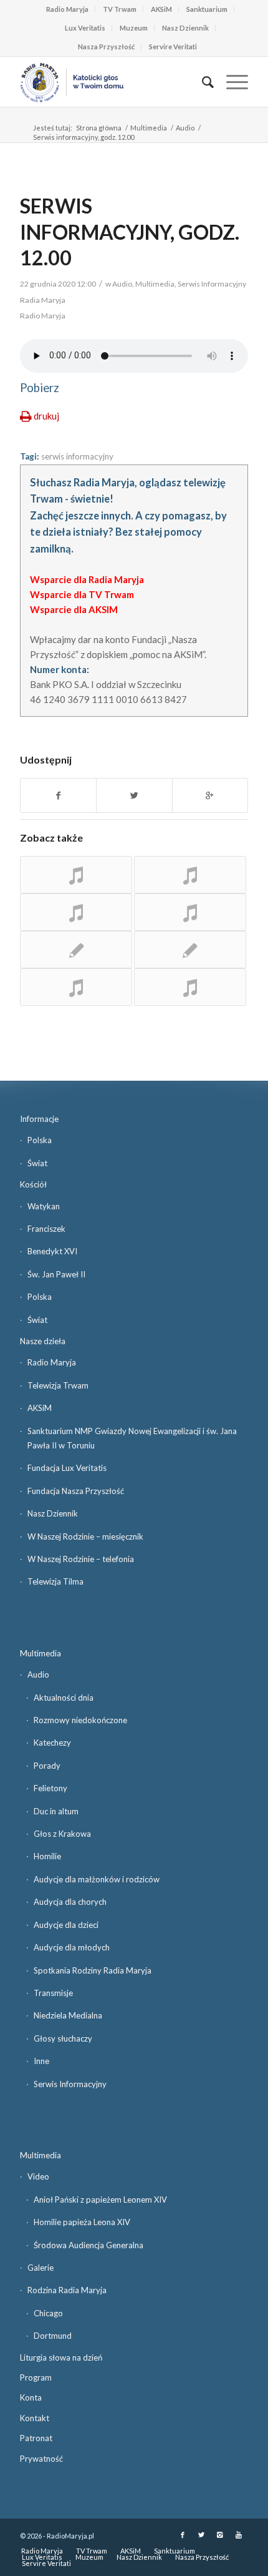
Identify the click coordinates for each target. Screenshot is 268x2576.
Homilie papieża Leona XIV (82, 2222)
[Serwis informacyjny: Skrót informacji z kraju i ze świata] (190, 950)
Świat (37, 1163)
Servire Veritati (173, 47)
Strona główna (99, 128)
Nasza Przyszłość (106, 47)
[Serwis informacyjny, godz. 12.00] (76, 950)
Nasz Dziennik (185, 28)
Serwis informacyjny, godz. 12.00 (130, 232)
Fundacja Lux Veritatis (67, 1468)
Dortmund (53, 2336)
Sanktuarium (207, 9)
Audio (185, 128)
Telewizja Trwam (58, 1385)
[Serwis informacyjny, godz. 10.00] (190, 912)
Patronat (36, 2438)
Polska (40, 1140)
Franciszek (46, 1229)
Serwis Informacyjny (70, 2084)
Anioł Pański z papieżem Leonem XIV (100, 2200)
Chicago (48, 2313)
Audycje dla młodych (72, 1947)
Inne (41, 2061)
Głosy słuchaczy (63, 2038)
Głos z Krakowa (62, 1834)
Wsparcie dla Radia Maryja (87, 579)
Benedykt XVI (52, 1251)
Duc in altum (56, 1811)
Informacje (39, 1119)
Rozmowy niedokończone (80, 1720)
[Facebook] (183, 2535)
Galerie (41, 2268)
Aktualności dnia (64, 1698)
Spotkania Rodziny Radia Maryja (93, 1970)
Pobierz (40, 388)
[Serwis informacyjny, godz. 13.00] (76, 875)
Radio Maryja (67, 9)
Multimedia (149, 128)
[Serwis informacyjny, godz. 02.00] (190, 875)
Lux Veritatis (85, 28)
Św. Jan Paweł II (56, 1274)
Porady (47, 1766)
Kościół (33, 1184)
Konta (31, 2397)
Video (38, 2176)
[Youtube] (239, 2535)
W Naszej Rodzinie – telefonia (81, 1559)
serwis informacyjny (77, 456)
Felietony (50, 1788)
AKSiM (161, 9)
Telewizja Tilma (55, 1581)
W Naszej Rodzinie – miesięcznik (85, 1536)
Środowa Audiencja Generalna (89, 2245)
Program (36, 2377)
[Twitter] (201, 2535)
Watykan (44, 1206)
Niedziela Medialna (68, 2015)
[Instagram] (220, 2535)
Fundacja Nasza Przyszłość (76, 1491)
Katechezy (52, 1743)
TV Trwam (120, 9)
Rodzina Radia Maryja (67, 2290)
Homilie (47, 1856)
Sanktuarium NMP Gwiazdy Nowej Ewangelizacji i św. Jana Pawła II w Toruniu (132, 1438)
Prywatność (41, 2459)
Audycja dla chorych (70, 1902)
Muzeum (134, 28)
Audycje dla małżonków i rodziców (97, 1879)
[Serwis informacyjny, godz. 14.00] (76, 912)
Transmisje (53, 1993)
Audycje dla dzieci (66, 1925)
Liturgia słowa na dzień (61, 2357)
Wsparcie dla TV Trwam (82, 594)
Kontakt (35, 2418)
